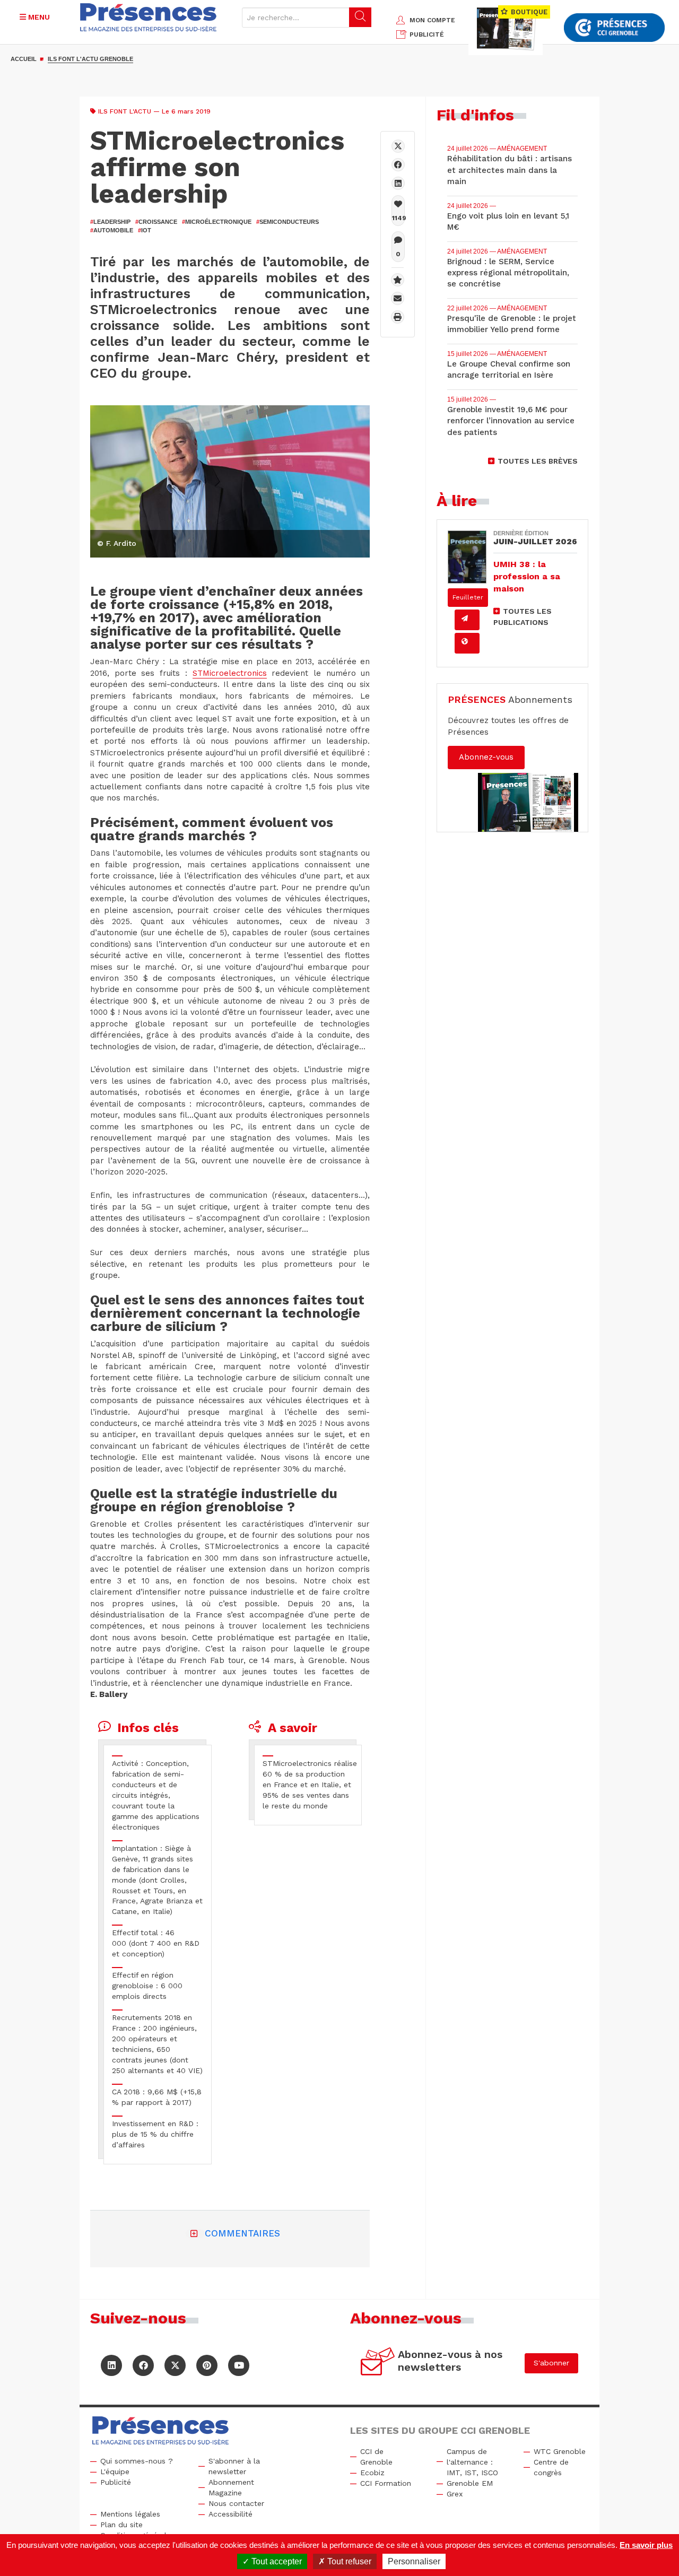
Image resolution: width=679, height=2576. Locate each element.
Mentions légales (130, 2514)
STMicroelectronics (230, 673)
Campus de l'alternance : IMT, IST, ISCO (472, 2462)
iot (145, 230)
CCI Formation (386, 2483)
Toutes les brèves (538, 461)
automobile (112, 230)
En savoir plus (646, 2545)
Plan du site (121, 2525)
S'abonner (551, 2363)
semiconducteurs (288, 222)
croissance (156, 222)
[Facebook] (398, 165)
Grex (455, 2494)
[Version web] (467, 643)
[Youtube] (239, 2365)
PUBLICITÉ (427, 34)
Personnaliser (414, 2561)
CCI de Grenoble (376, 2457)
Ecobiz (372, 2473)
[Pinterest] (207, 2365)
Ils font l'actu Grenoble (90, 59)
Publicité (116, 2482)
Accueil (24, 59)
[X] (398, 146)
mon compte (432, 20)
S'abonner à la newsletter (234, 2466)
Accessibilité (230, 2514)
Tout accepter (276, 2561)
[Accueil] (148, 17)
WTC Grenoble (560, 2451)
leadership (110, 222)
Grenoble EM (470, 2483)
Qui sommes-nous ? (137, 2461)
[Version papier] (467, 620)
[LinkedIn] (111, 2365)
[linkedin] (398, 183)
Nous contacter (236, 2503)
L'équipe (115, 2471)
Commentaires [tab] (242, 2233)
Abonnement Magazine (231, 2487)
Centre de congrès (551, 2467)
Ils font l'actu (125, 111)
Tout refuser (348, 2561)
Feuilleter (468, 597)
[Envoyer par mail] (398, 298)
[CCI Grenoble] (614, 28)
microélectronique (217, 222)
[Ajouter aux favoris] (398, 280)
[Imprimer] (398, 317)
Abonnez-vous (486, 757)
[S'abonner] (378, 2363)
